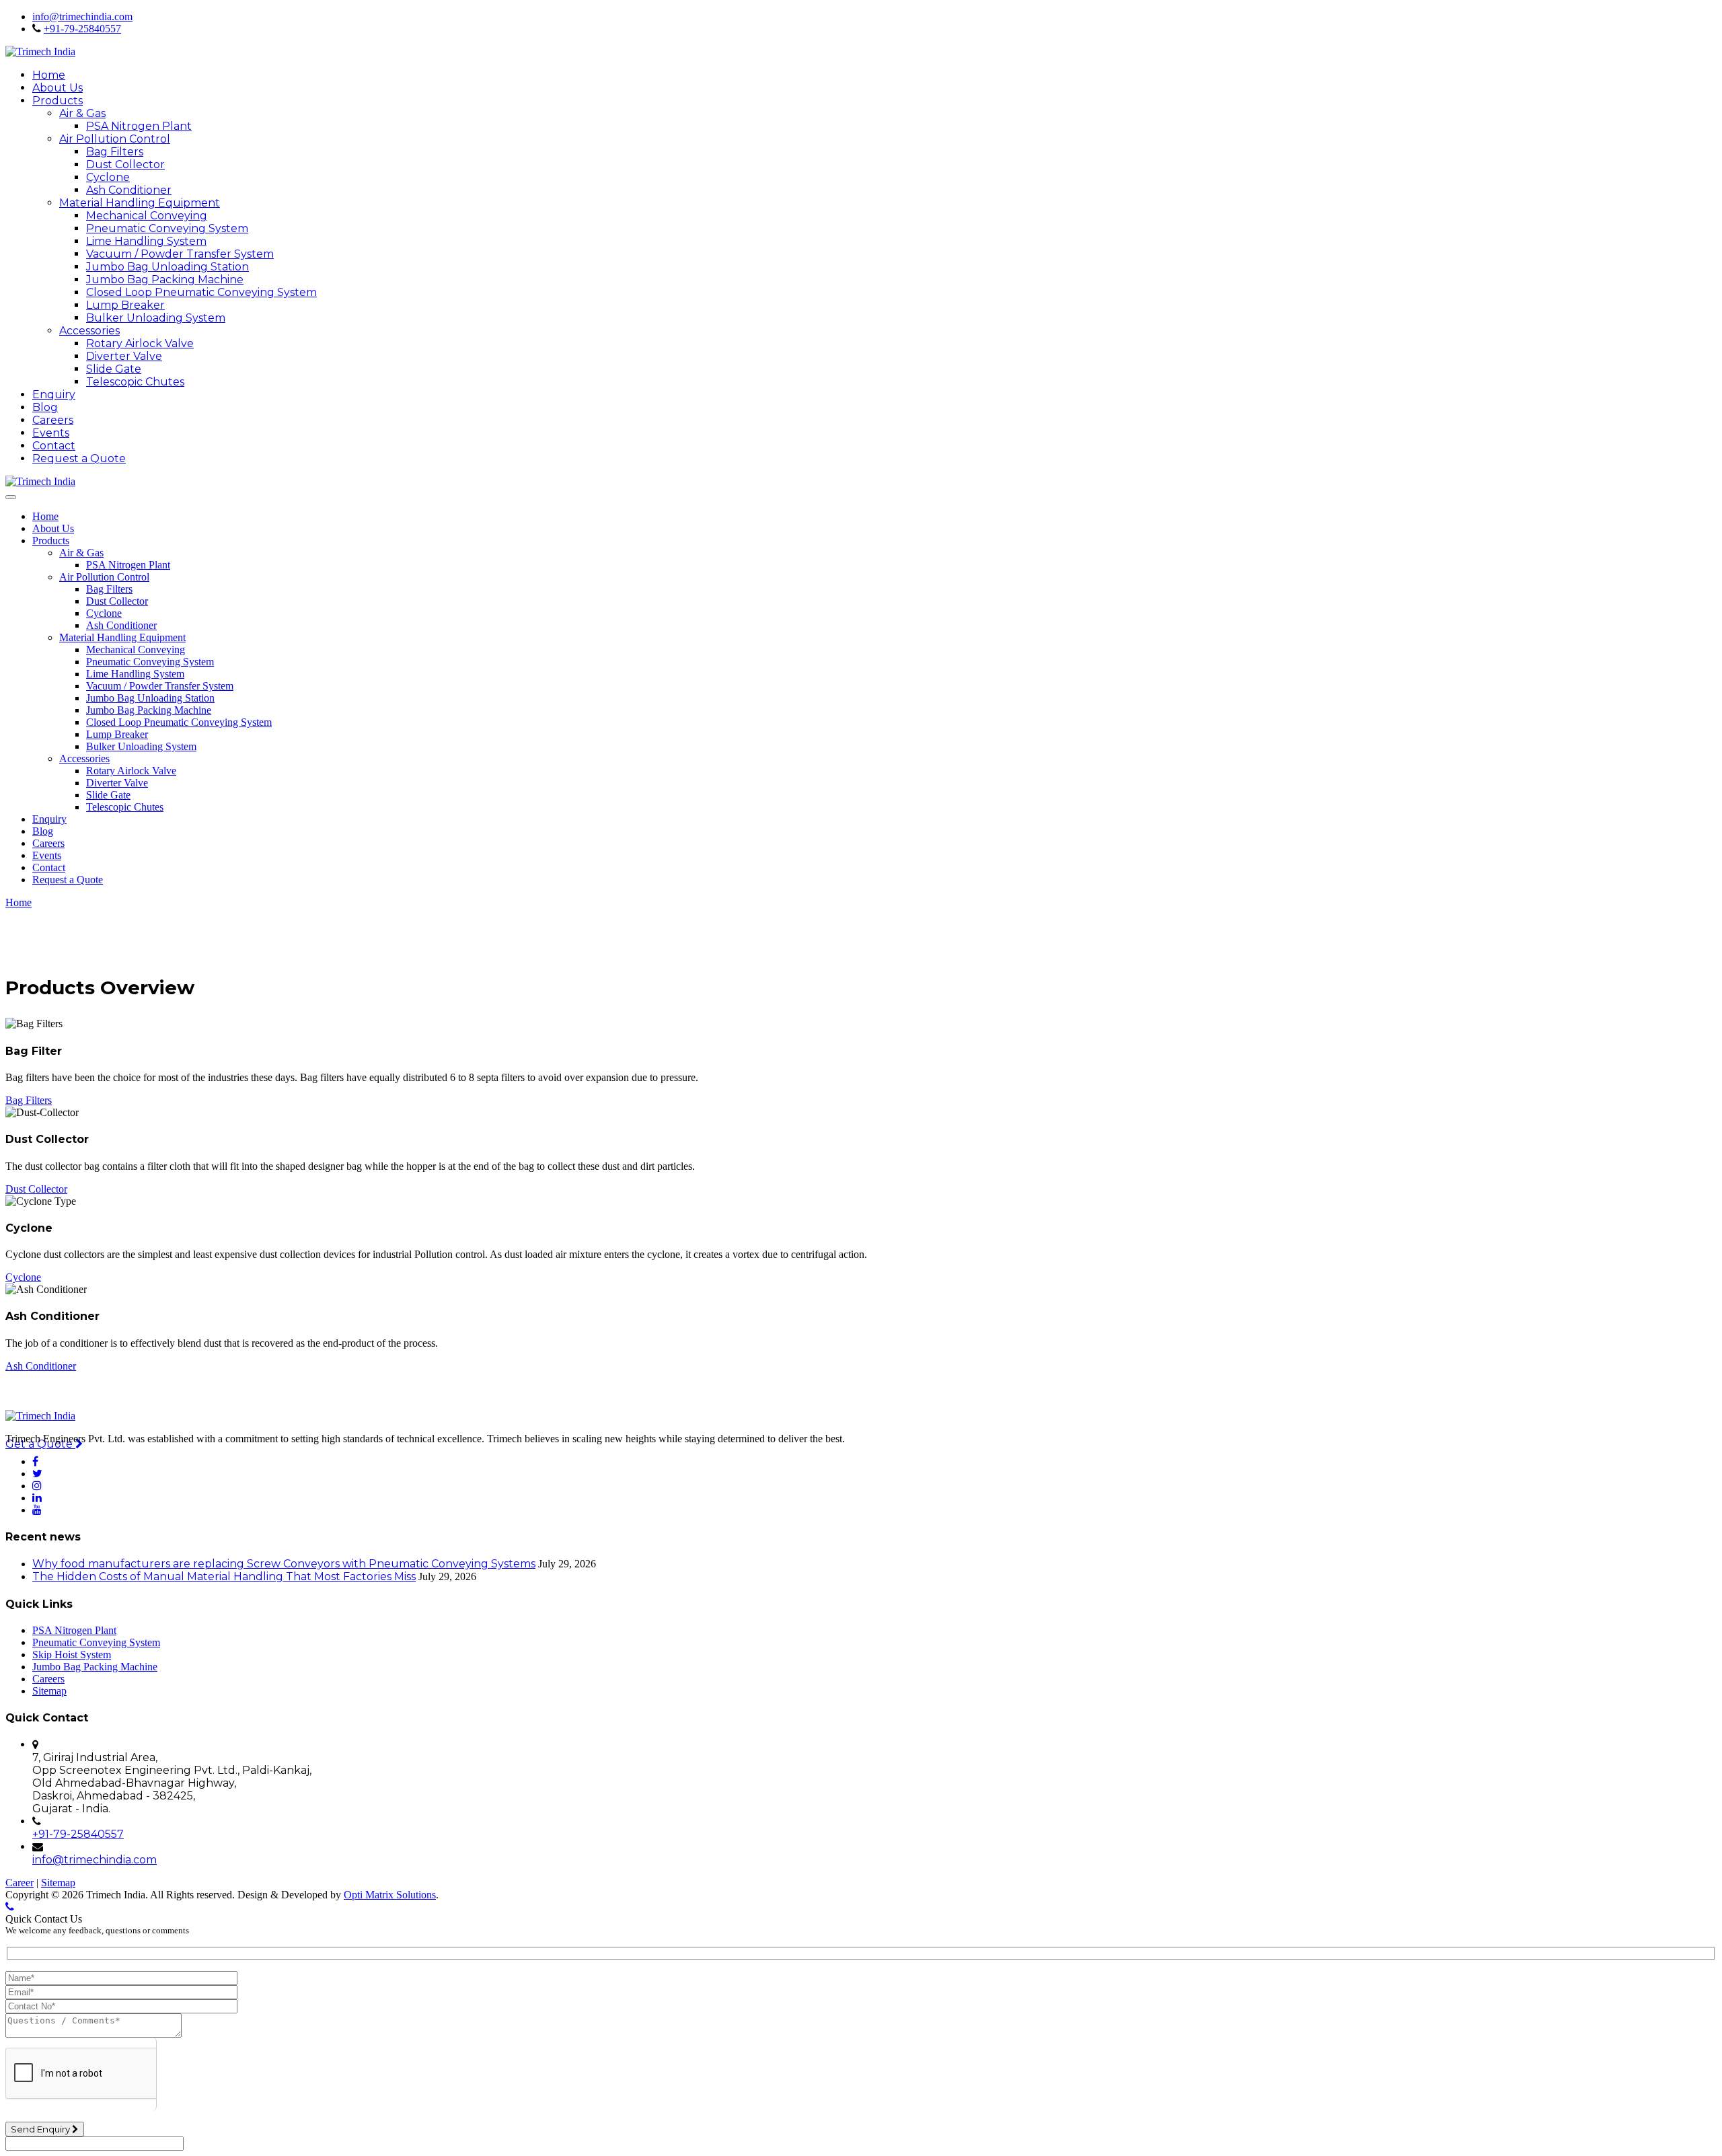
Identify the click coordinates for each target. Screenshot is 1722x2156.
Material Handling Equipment (140, 203)
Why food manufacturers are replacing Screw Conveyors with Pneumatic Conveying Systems (284, 1564)
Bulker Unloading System (156, 318)
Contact (54, 446)
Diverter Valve (124, 356)
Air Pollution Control (115, 139)
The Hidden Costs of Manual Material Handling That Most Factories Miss (224, 1576)
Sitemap (49, 1691)
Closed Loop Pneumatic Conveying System (201, 292)
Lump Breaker (125, 305)
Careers (53, 420)
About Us (58, 88)
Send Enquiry (41, 2129)
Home (49, 75)
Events (51, 433)
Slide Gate (114, 369)
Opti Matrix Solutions (390, 1895)
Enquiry (54, 395)
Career (20, 1883)
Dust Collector (125, 164)
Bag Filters (115, 152)
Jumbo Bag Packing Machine (165, 280)
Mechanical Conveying (147, 216)
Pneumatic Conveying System (167, 228)
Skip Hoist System (72, 1655)
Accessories (89, 331)
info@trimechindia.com (82, 16)
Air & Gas (82, 113)
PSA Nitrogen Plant (139, 126)
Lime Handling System (146, 241)
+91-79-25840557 (82, 29)
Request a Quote (79, 458)
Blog (45, 407)
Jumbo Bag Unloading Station (167, 267)
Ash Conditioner (129, 190)
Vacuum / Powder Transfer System (180, 254)
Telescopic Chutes (135, 382)
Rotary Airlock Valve (140, 343)
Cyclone (108, 177)
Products (58, 101)
